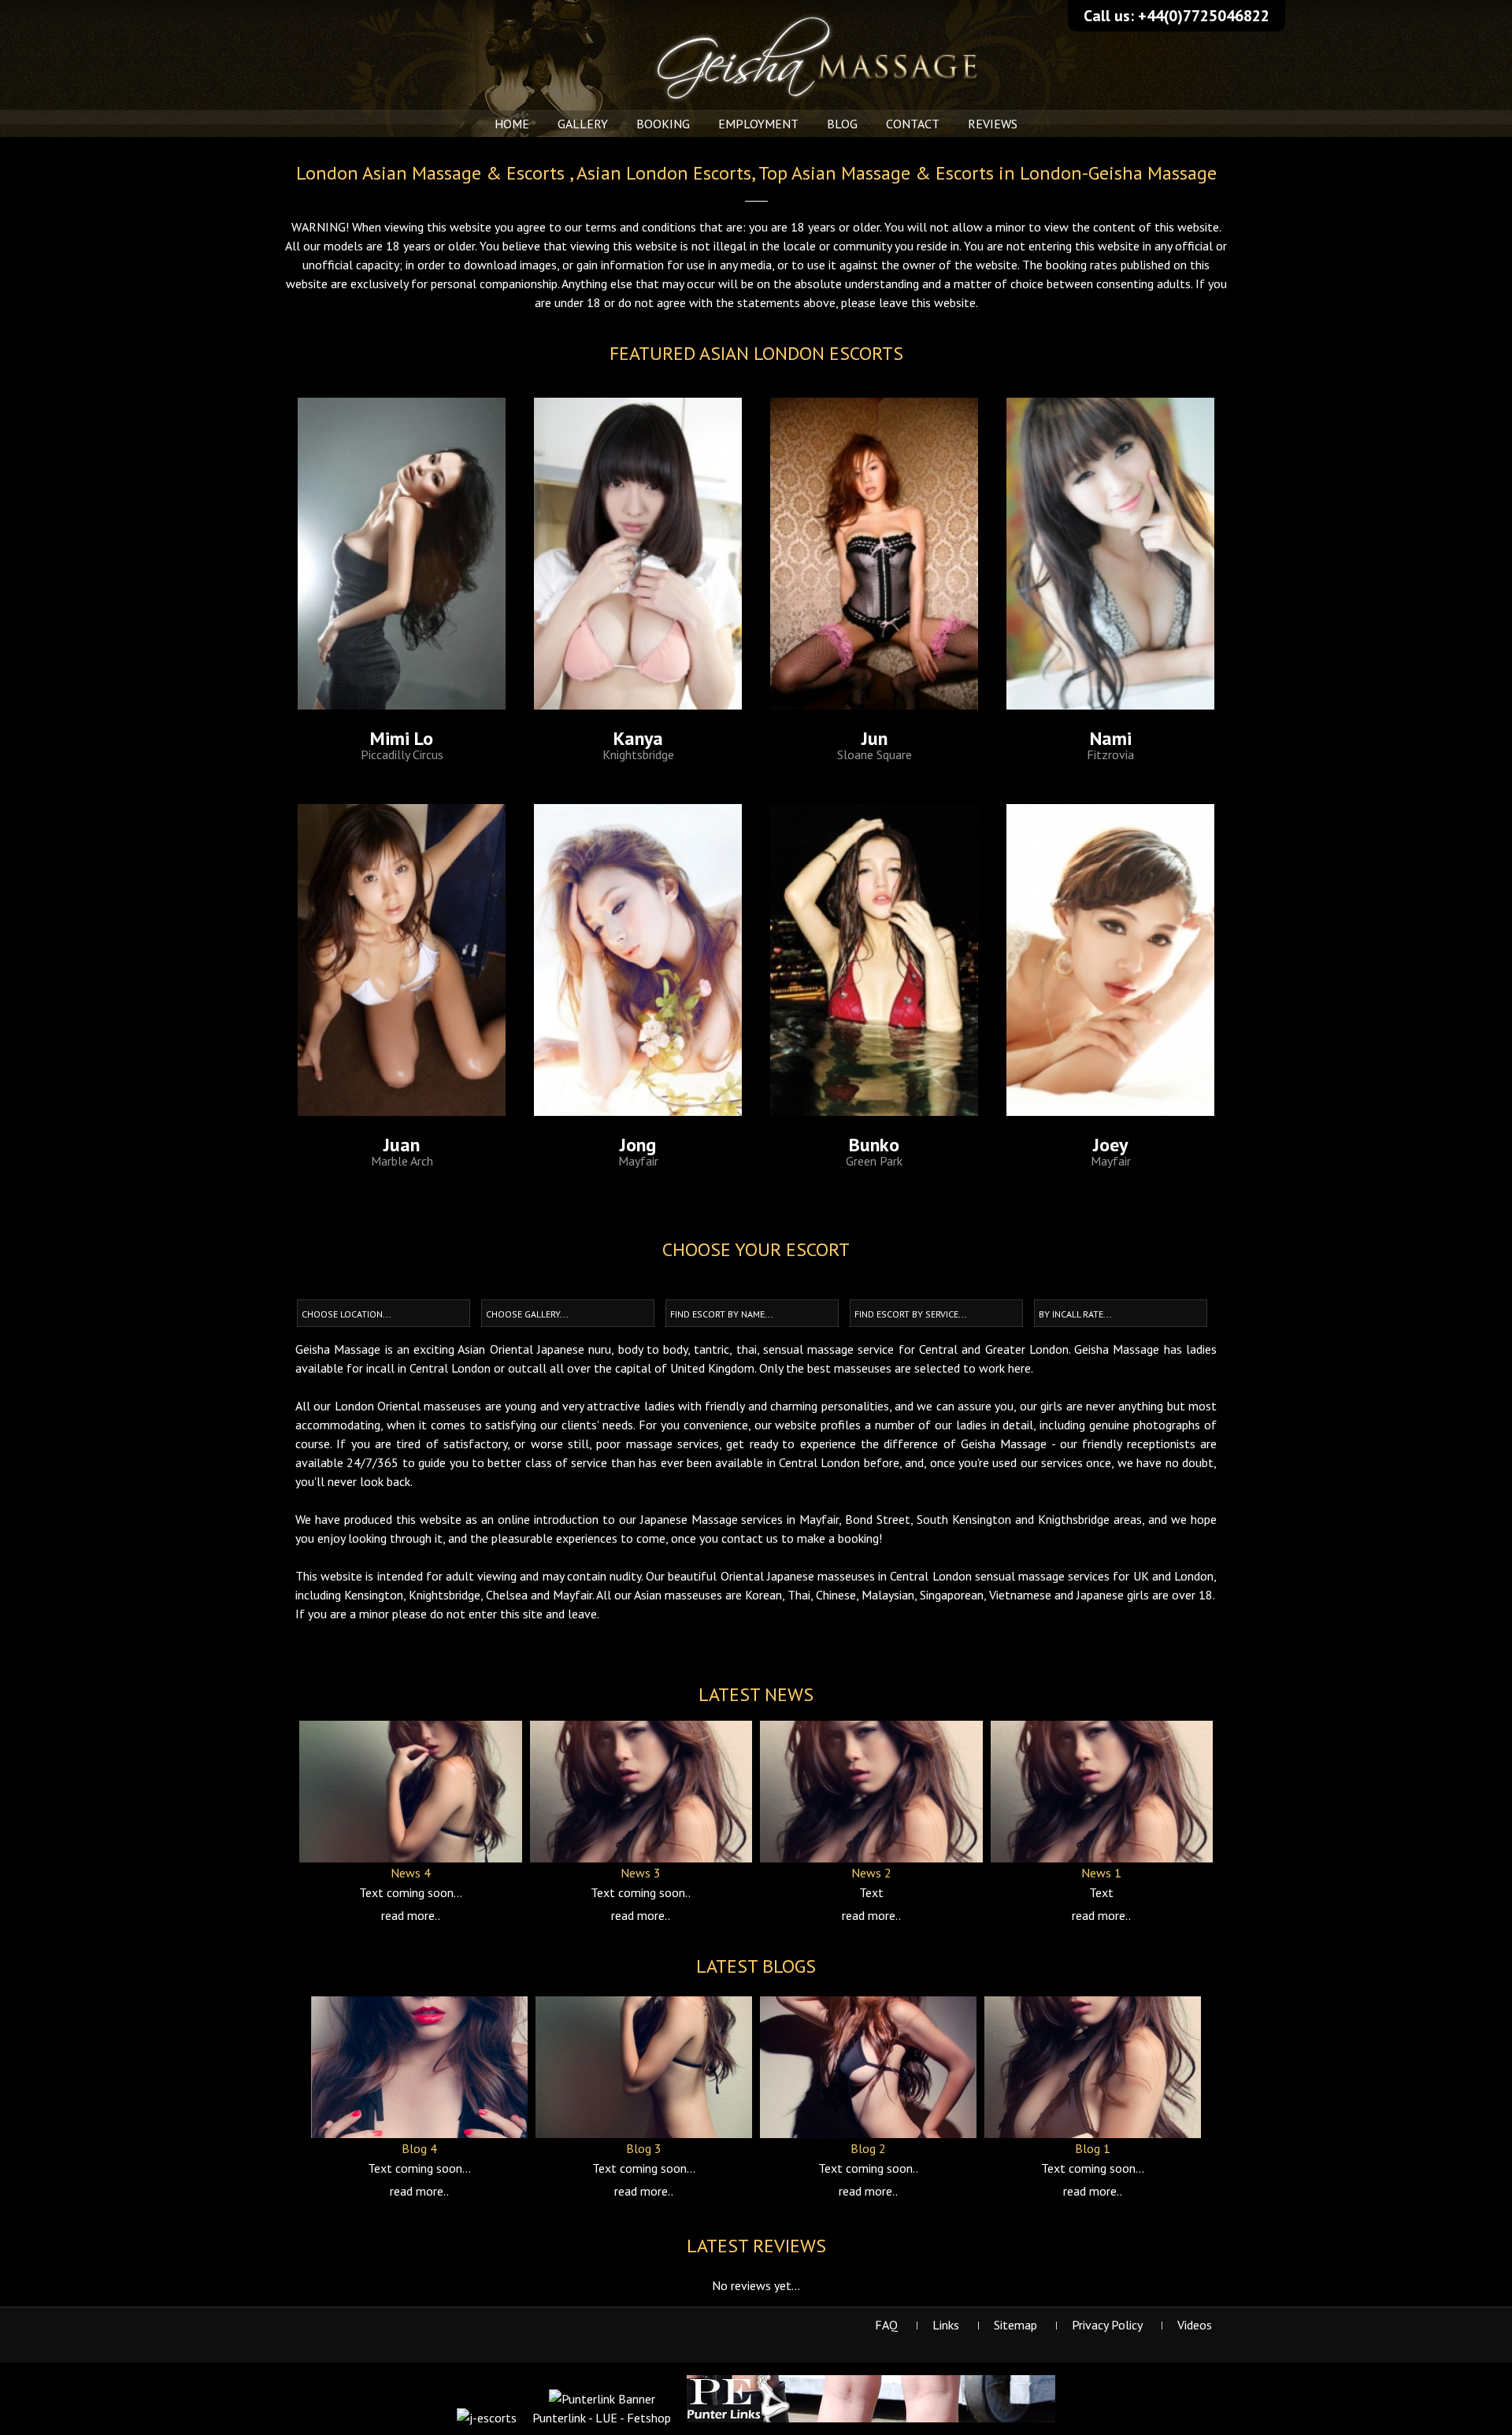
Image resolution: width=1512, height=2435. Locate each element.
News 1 (1101, 1873)
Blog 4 (419, 2148)
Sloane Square (875, 754)
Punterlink (559, 2418)
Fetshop (649, 2418)
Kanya (638, 739)
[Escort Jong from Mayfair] (638, 961)
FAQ (886, 2325)
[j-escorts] (487, 2418)
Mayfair (638, 1161)
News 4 (411, 1873)
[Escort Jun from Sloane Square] (874, 554)
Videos (1195, 2325)
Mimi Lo (402, 739)
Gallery (583, 124)
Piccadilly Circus (402, 754)
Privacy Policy (1107, 2325)
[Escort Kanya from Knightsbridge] (638, 554)
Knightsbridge (638, 754)
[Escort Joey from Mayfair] (1110, 961)
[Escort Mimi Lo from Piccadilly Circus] (402, 554)
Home (512, 124)
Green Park (874, 1161)
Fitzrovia (1110, 754)
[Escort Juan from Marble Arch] (402, 961)
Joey (1110, 1145)
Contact (913, 124)
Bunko (874, 1145)
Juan (402, 1145)
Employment (758, 124)
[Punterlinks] (871, 2418)
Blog (842, 124)
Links (946, 2325)
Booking (663, 124)
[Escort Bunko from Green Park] (874, 961)
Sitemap (1015, 2325)
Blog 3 (644, 2148)
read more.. (411, 1915)
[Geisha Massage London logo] (756, 9)
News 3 (641, 1873)
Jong (638, 1145)
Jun (875, 739)
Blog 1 (1093, 2148)
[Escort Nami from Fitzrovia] (1110, 554)
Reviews (993, 124)
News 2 (871, 1873)
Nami (1111, 739)
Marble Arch (402, 1161)
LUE (606, 2418)
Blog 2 (868, 2148)
